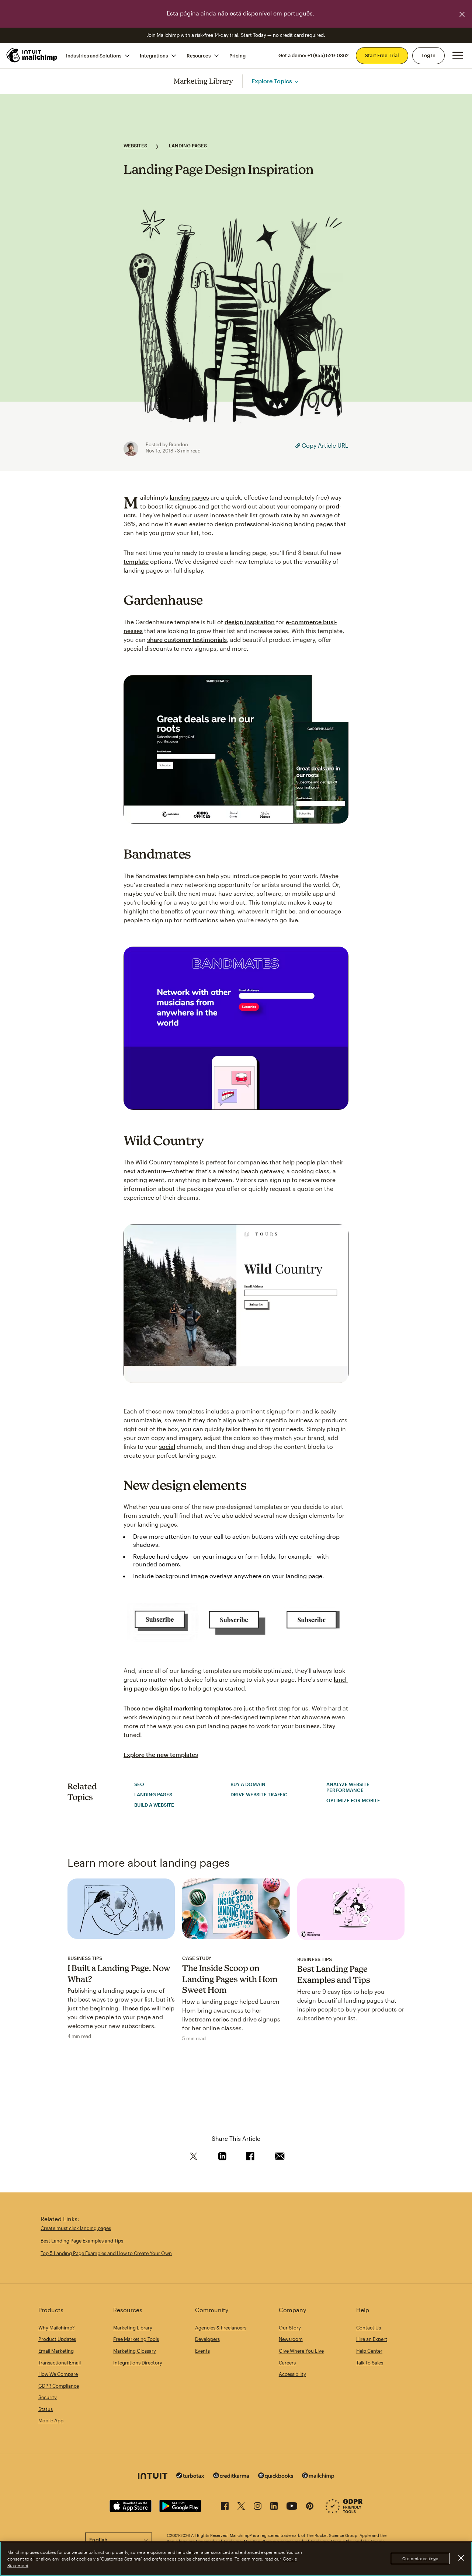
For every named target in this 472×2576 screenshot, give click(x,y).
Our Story (290, 2328)
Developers (207, 2339)
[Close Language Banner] (462, 14)
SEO (139, 1784)
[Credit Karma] (231, 2476)
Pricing (237, 55)
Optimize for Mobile (353, 1800)
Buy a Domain (248, 1784)
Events (202, 2351)
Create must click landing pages (76, 2228)
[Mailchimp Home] (32, 55)
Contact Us (369, 2328)
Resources (199, 55)
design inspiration (250, 622)
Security (48, 2397)
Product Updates (57, 2339)
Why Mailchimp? (56, 2328)
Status (46, 2409)
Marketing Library (204, 81)
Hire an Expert (372, 2339)
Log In (428, 55)
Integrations (154, 55)
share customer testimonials (187, 639)
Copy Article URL (324, 445)
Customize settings (420, 2559)
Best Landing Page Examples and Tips (82, 2241)
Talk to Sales (370, 2363)
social (167, 1446)
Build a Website (154, 1805)
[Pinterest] (310, 2507)
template (136, 561)
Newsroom (291, 2339)
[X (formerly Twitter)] (241, 2507)
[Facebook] (225, 2507)
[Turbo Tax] (190, 2476)
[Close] (461, 2558)
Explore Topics (272, 81)
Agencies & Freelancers (221, 2328)
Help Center (369, 2351)
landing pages (189, 497)
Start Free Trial (382, 55)
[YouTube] (292, 2507)
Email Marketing (56, 2351)
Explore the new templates (161, 1754)
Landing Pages (188, 146)
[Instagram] (258, 2507)
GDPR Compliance (59, 2386)
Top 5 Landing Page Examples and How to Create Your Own (106, 2253)
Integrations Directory (138, 2363)
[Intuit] (153, 2477)
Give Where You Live (301, 2351)
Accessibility (292, 2374)
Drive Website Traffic (259, 1794)
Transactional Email (60, 2363)
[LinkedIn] (274, 2507)
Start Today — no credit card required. (283, 35)
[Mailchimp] (318, 2477)
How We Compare (58, 2374)
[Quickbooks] (276, 2477)
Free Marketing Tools (136, 2339)
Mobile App (51, 2421)
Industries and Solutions (94, 55)
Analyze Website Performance (348, 1787)
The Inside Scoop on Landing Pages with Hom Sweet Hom (230, 1979)
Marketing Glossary (135, 2351)
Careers (287, 2363)
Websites (135, 146)
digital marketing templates (193, 1708)
